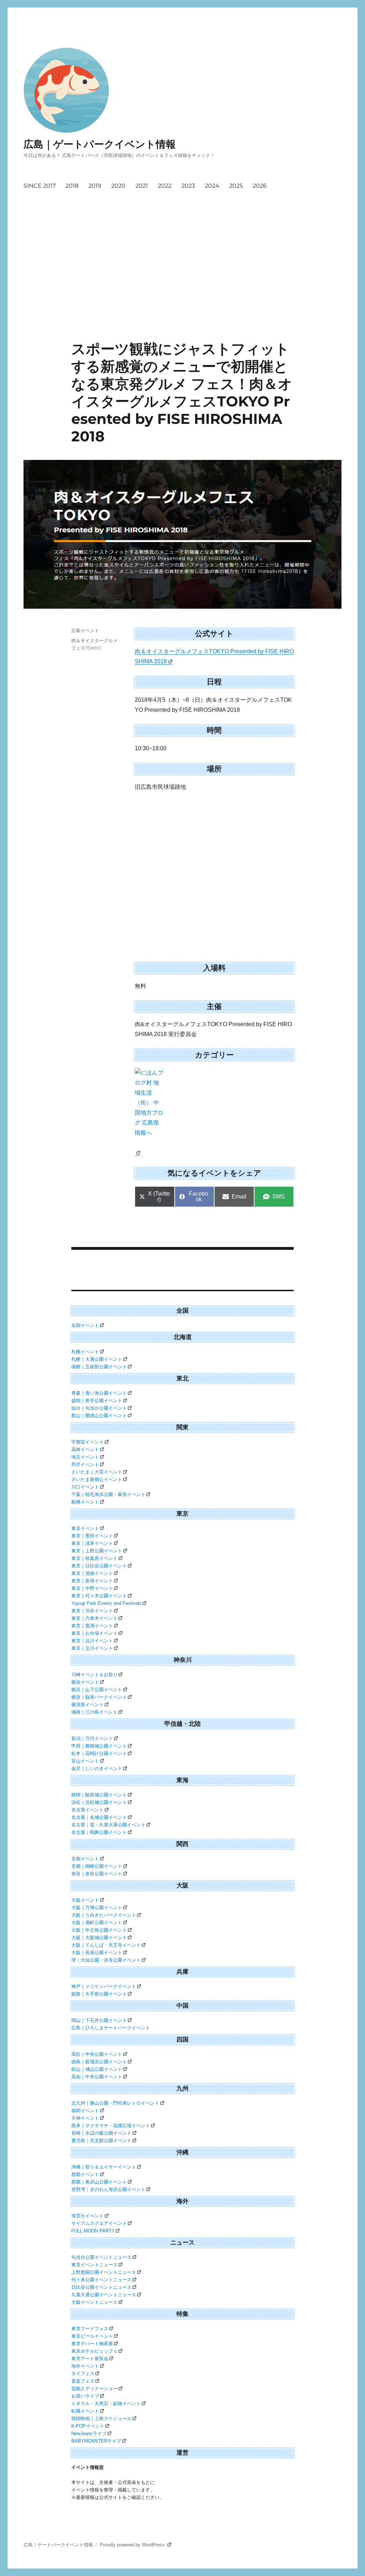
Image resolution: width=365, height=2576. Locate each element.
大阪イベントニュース (94, 2302)
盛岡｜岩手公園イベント (97, 1401)
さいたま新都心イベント (97, 1479)
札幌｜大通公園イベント (97, 1359)
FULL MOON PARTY (93, 2231)
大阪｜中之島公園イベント (99, 1930)
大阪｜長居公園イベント (97, 1953)
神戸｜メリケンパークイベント (104, 1986)
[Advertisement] (184, 287)
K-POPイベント (88, 2426)
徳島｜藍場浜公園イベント (99, 2062)
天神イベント (85, 2118)
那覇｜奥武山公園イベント (99, 2182)
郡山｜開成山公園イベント (99, 1416)
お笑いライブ (85, 2396)
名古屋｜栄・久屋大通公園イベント (108, 1825)
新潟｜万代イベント (92, 1738)
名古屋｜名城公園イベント (99, 1817)
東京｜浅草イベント (92, 1543)
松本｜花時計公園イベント (99, 1753)
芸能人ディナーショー (94, 2389)
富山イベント (85, 1761)
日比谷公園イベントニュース (101, 2287)
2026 (260, 186)
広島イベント (85, 630)
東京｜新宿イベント (92, 1581)
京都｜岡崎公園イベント (97, 1866)
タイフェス (83, 2374)
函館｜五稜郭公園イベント (99, 1367)
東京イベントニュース (94, 2265)
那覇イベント (85, 2174)
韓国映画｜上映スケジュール (101, 2418)
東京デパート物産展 (92, 2344)
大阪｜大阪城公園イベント (99, 1938)
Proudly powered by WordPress (133, 2545)
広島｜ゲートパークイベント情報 (100, 144)
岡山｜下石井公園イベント (99, 2020)
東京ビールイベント (92, 2336)
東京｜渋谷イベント (92, 1611)
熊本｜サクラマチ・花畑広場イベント (111, 2126)
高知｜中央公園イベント (97, 2077)
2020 (118, 186)
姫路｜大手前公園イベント (99, 1994)
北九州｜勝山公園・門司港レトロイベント (115, 2103)
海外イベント (85, 2366)
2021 (142, 186)
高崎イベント (85, 1449)
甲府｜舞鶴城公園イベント (99, 1746)
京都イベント (85, 1859)
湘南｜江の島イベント (94, 1712)
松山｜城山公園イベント (97, 2069)
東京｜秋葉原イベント (94, 1558)
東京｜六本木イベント (94, 1618)
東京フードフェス (90, 2329)
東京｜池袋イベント (92, 1573)
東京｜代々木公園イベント (99, 1596)
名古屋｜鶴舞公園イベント (99, 1832)
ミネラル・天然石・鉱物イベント (106, 2403)
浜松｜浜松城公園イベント (99, 1802)
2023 (188, 186)
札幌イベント (85, 1352)
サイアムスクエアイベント (99, 2223)
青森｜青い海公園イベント (99, 1393)
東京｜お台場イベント (94, 1633)
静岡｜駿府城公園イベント (99, 1795)
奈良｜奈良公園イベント (97, 1874)
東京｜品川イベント (92, 1641)
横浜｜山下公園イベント (97, 1690)
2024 (212, 186)
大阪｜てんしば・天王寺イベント (106, 1945)
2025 (236, 186)
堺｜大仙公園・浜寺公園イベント (106, 1960)
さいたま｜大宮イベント (97, 1472)
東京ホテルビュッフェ (94, 2351)
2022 (165, 186)
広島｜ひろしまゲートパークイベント (111, 2028)
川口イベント (85, 1487)
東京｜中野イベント (92, 1588)
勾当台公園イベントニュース (101, 2257)
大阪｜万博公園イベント (97, 1908)
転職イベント (85, 2411)
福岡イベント (85, 2111)
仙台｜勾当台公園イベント (99, 1408)
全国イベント (85, 1325)
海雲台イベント (88, 2216)
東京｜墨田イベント (92, 1536)
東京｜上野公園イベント (97, 1551)
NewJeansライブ (89, 2433)
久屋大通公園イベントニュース (104, 2295)
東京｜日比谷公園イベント (99, 1566)
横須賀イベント (88, 1705)
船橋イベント (85, 1502)
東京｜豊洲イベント (92, 1626)
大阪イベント (85, 1900)
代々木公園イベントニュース (101, 2280)
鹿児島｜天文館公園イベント (101, 2141)
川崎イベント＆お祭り (94, 1675)
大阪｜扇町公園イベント (97, 1923)
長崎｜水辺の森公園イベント (101, 2133)
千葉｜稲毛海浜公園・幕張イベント (108, 1494)
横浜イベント (85, 1682)
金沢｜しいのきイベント (97, 1768)
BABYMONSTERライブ (96, 2441)
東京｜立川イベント (92, 1648)
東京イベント (85, 1528)
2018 (72, 186)
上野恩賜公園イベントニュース (104, 2272)
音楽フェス (83, 2381)
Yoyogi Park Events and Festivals (106, 1603)
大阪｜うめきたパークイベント (104, 1915)
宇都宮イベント (88, 1442)
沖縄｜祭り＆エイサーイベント (104, 2167)
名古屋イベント (88, 1810)
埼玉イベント (85, 1457)
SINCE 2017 (40, 186)
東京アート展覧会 (90, 2359)
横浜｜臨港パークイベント (99, 1697)
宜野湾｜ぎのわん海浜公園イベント (108, 2189)
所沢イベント (85, 1464)
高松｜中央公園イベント (97, 2054)
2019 (95, 186)
